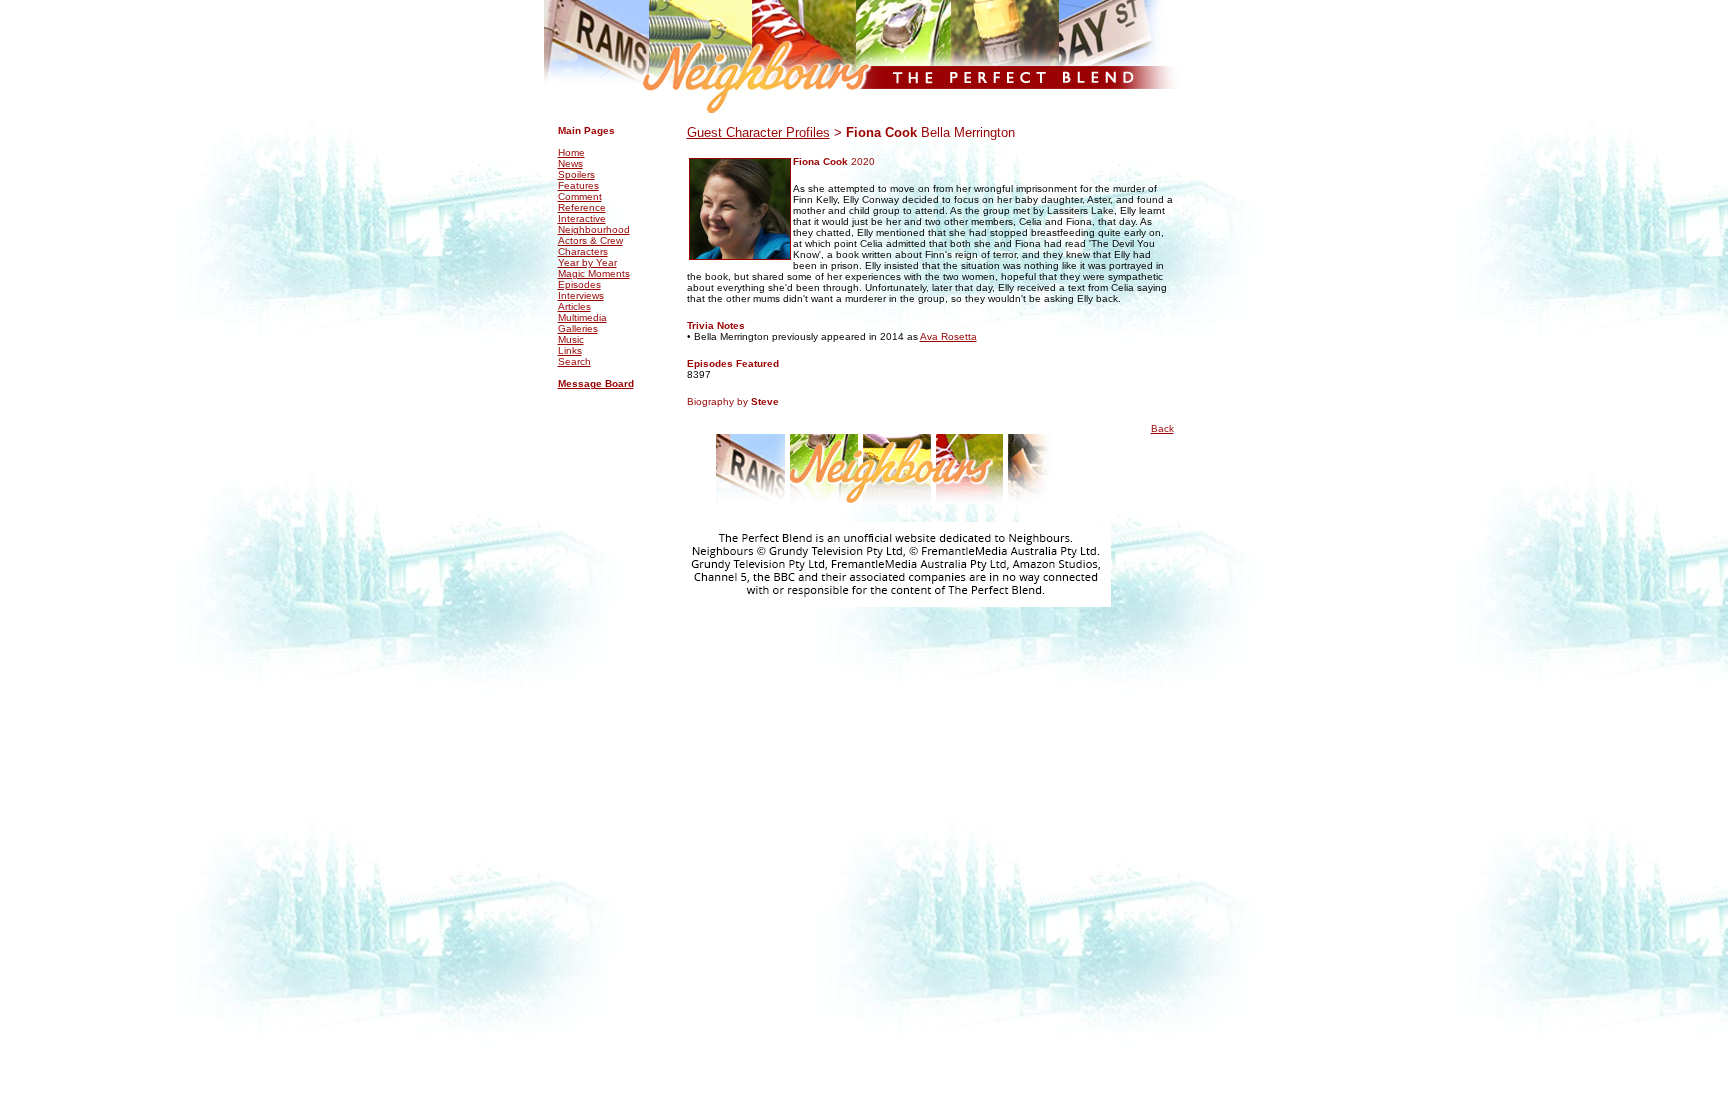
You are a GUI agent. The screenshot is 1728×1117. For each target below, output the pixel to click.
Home (571, 152)
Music (571, 339)
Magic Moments (594, 273)
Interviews (581, 295)
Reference (582, 207)
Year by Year (587, 262)
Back (1162, 428)
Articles (574, 306)
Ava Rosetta (948, 336)
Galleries (578, 328)
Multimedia (582, 317)
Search (574, 361)
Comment (580, 196)
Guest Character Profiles (758, 132)
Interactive (582, 218)
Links (570, 350)
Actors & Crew (590, 240)
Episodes (579, 284)
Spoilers (576, 174)
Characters (583, 251)
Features (578, 185)
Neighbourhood (594, 229)
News (570, 163)
